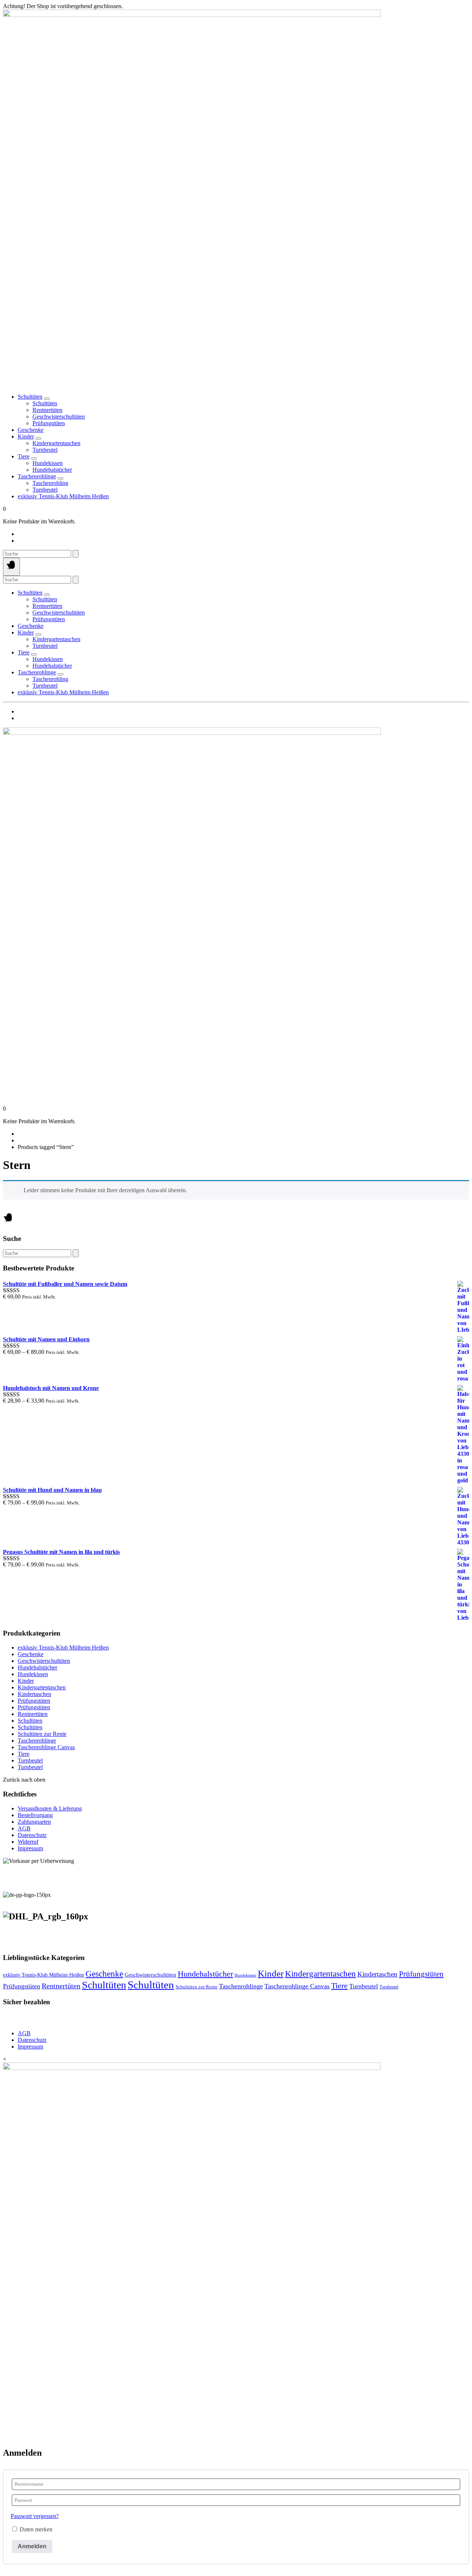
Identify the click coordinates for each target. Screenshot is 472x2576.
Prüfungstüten (34, 1701)
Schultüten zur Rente (42, 1734)
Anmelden (32, 2546)
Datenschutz (32, 1835)
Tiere (24, 456)
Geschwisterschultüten (44, 1661)
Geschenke (31, 430)
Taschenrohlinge (37, 476)
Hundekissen (33, 1674)
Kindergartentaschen (42, 1687)
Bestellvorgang (35, 1815)
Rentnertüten (33, 1714)
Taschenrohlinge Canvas (46, 1747)
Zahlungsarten (34, 1822)
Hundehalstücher (37, 1667)
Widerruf (28, 1842)
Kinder (26, 436)
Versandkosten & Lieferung (50, 1808)
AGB (24, 1828)
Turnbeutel (30, 1760)
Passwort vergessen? (35, 2516)
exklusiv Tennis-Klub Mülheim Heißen (63, 496)
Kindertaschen (34, 1694)
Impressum (30, 1848)
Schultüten (30, 397)
